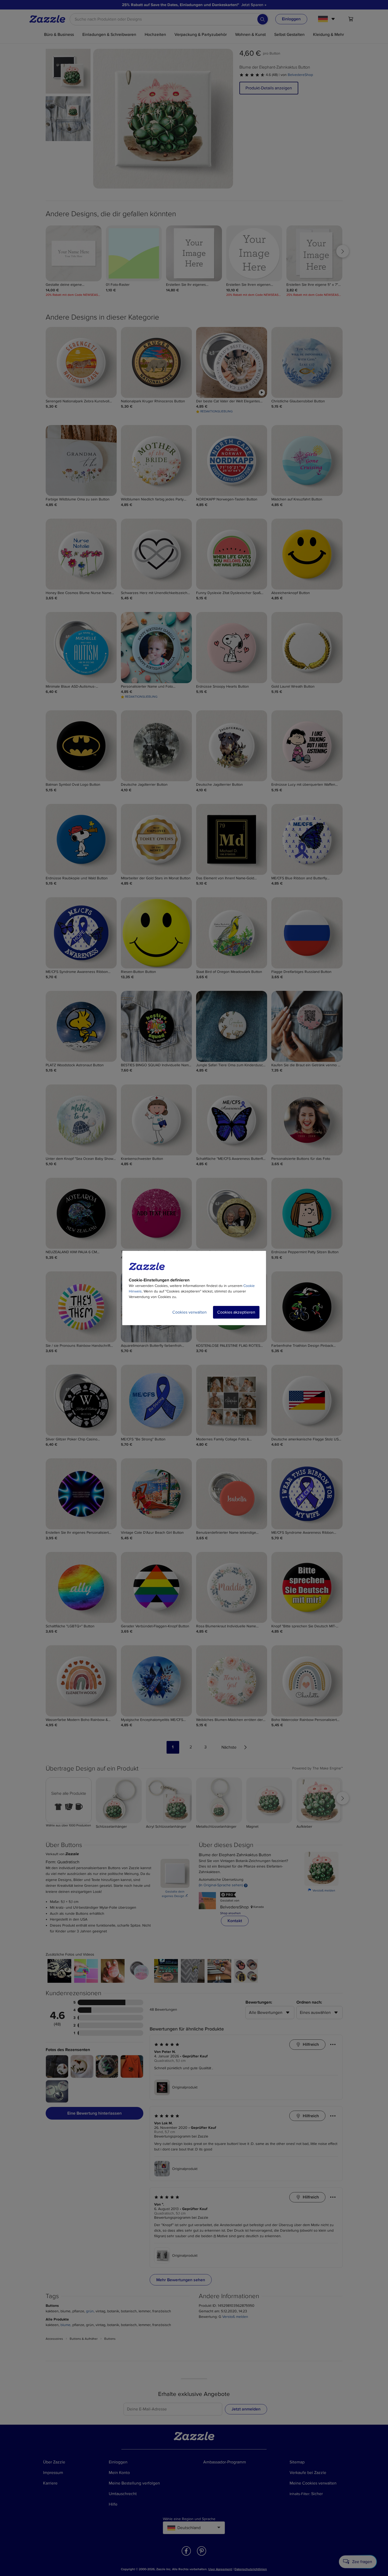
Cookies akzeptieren (236, 1312)
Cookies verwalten (190, 1312)
